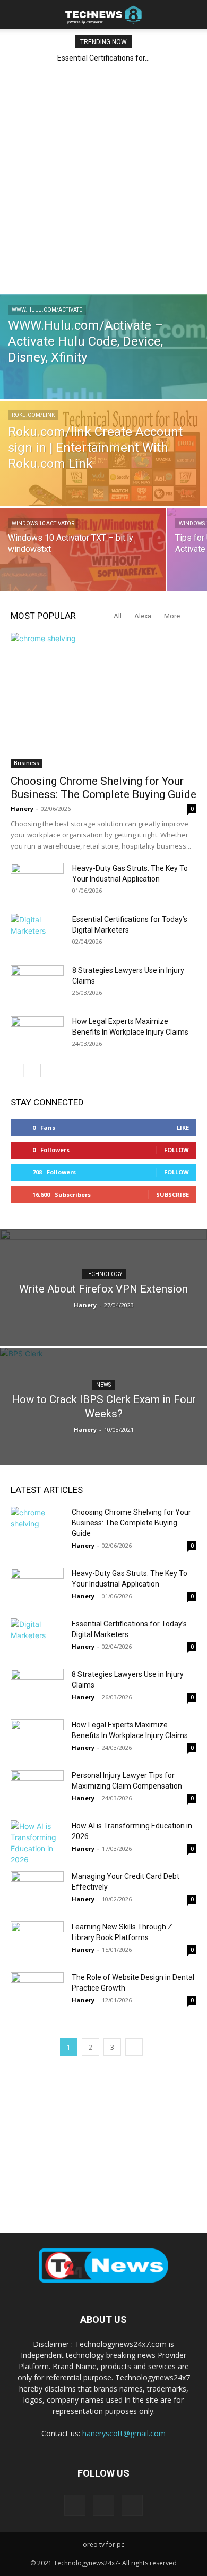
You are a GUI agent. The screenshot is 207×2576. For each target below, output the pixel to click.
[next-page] (34, 1071)
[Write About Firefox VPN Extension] (103, 1294)
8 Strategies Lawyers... (106, 58)
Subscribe (172, 1194)
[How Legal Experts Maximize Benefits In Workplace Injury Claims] (37, 1035)
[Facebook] (75, 2505)
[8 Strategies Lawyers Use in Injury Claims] (37, 984)
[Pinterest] (103, 2505)
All (118, 616)
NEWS (103, 1385)
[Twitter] (132, 2505)
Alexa (143, 616)
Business (27, 763)
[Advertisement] (103, 178)
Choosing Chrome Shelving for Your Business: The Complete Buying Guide (103, 788)
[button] (18, 14)
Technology (104, 1274)
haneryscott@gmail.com (124, 2433)
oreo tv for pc (103, 2544)
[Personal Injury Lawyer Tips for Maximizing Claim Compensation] (37, 1788)
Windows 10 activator (43, 523)
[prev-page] (17, 1071)
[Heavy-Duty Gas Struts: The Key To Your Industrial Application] (37, 882)
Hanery (22, 808)
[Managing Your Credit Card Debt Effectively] (37, 1889)
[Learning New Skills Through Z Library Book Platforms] (37, 1940)
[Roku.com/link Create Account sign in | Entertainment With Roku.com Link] (103, 465)
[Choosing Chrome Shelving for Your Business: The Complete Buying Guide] (103, 700)
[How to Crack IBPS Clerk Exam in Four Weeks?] (103, 1416)
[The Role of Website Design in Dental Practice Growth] (37, 1990)
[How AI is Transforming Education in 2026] (37, 1843)
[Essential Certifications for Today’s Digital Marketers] (37, 933)
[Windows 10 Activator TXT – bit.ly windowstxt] (83, 559)
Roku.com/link (33, 415)
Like (183, 1127)
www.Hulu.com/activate (47, 310)
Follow (176, 1150)
